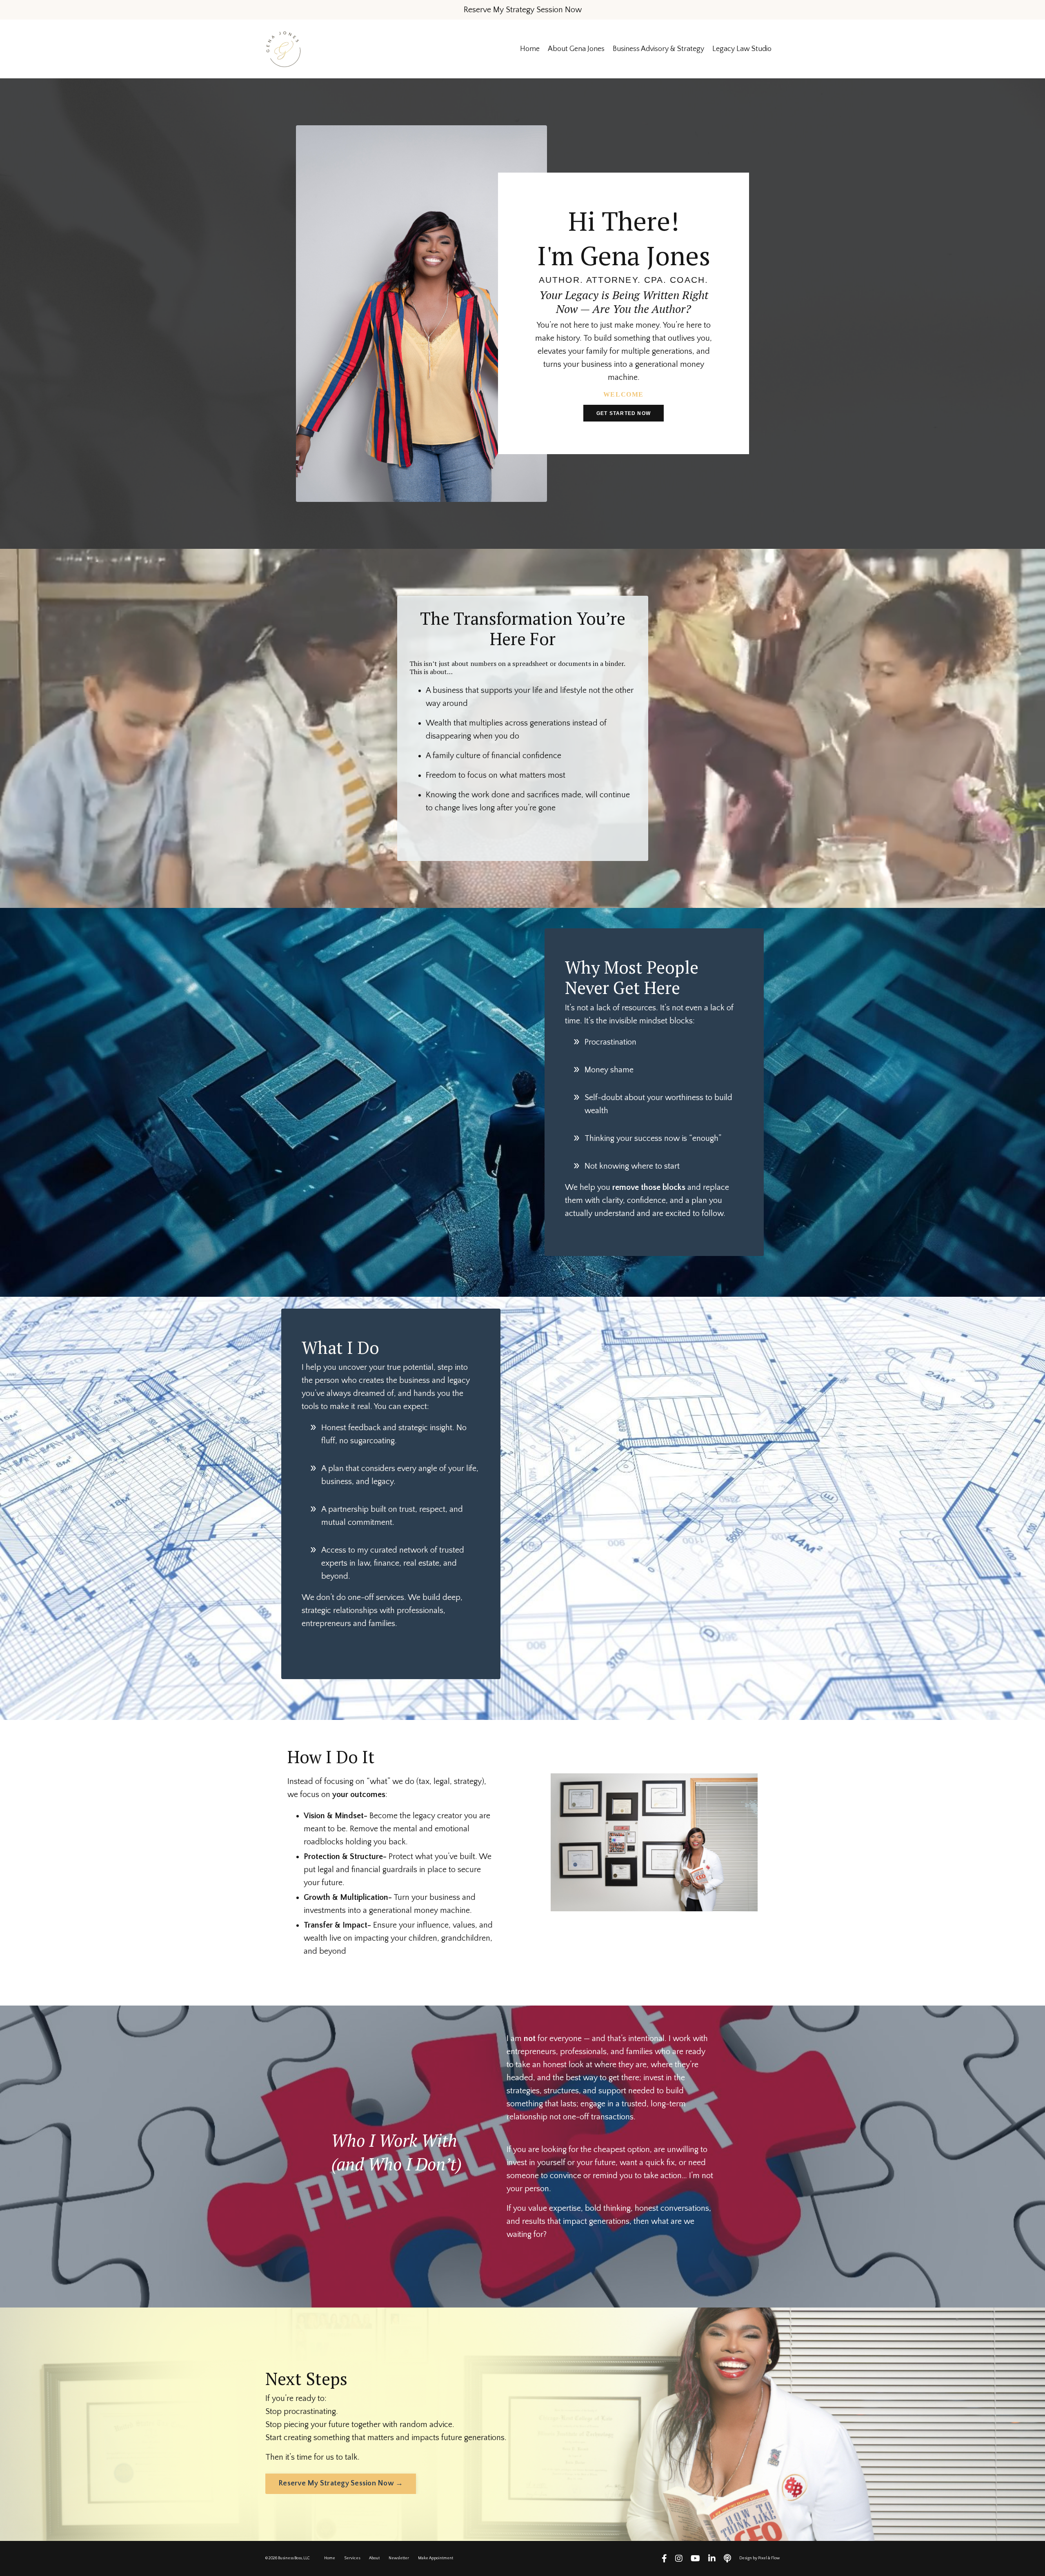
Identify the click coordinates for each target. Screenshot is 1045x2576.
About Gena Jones (576, 49)
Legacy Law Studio (742, 49)
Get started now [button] (624, 413)
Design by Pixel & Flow (759, 2558)
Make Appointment (436, 2558)
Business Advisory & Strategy (658, 49)
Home (530, 49)
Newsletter (399, 2558)
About (374, 2558)
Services (352, 2558)
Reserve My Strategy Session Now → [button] (341, 2483)
